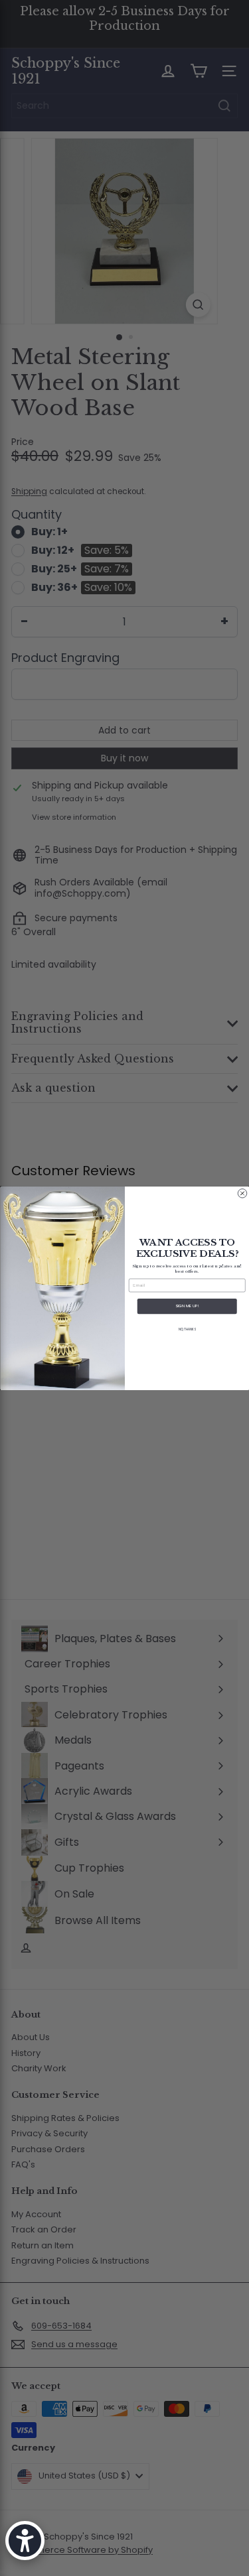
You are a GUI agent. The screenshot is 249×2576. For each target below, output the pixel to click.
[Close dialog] (242, 1193)
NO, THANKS (187, 1329)
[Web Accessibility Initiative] (25, 2541)
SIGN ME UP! (187, 1306)
